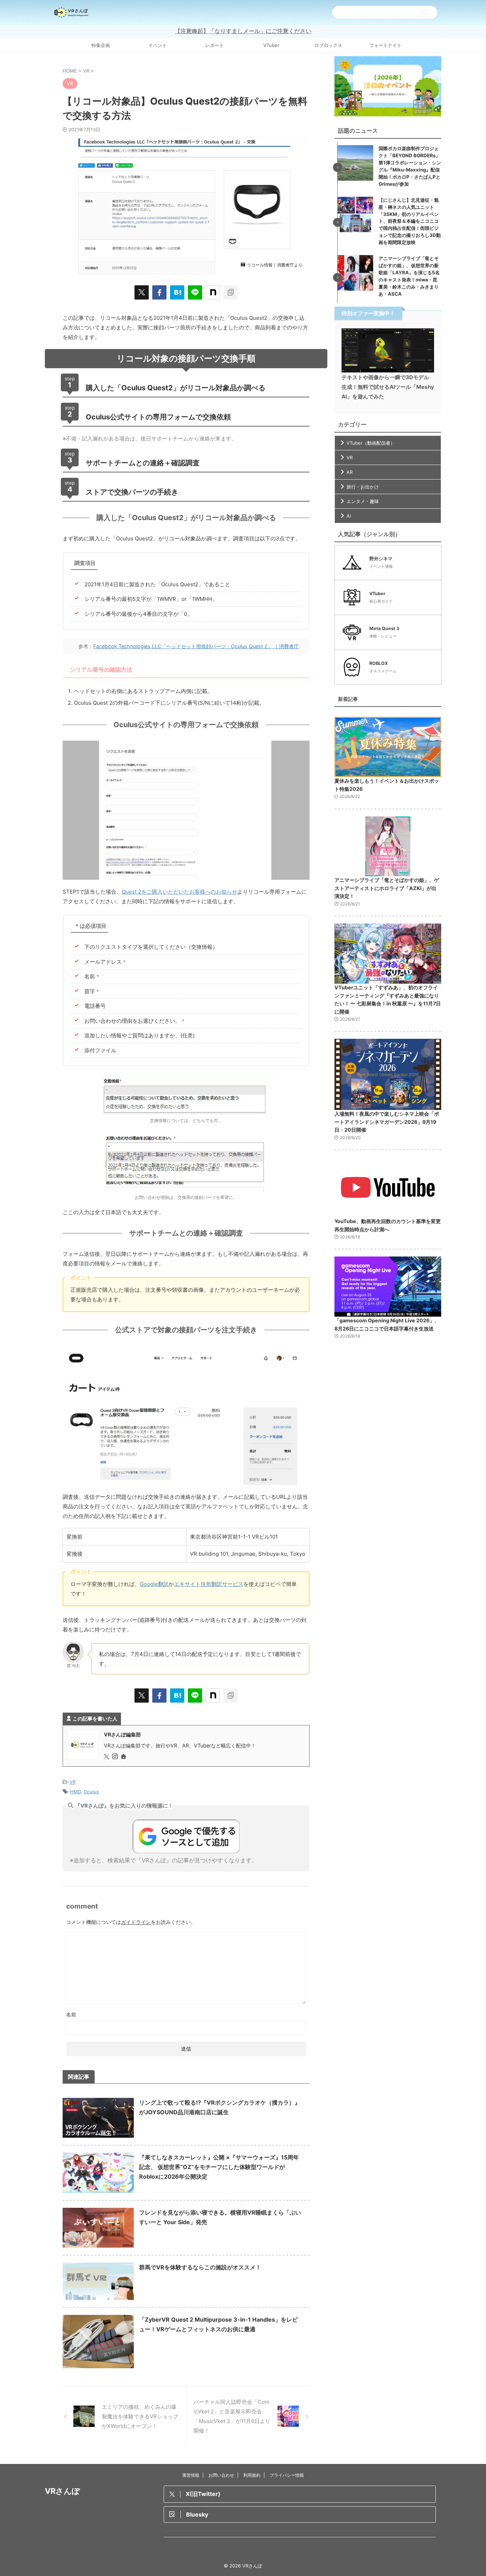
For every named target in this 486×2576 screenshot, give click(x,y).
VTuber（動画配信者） (371, 443)
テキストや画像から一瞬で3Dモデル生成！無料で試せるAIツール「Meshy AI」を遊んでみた (388, 387)
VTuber (271, 45)
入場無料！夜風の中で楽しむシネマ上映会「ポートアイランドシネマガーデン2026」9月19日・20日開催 (387, 1122)
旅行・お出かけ (363, 487)
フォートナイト (385, 45)
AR (350, 472)
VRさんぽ (62, 2491)
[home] (124, 1757)
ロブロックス (328, 45)
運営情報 (191, 2475)
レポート (215, 45)
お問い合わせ (221, 2475)
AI (349, 516)
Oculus (91, 1792)
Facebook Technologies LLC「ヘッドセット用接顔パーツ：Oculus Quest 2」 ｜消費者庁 (196, 646)
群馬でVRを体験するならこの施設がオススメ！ (200, 2267)
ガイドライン (136, 1922)
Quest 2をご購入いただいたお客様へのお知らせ (179, 892)
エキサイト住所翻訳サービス (209, 1584)
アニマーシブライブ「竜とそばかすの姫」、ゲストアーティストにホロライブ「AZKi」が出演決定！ (387, 888)
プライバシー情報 (287, 2475)
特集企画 (101, 45)
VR (72, 1782)
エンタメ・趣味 (363, 501)
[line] (195, 292)
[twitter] (142, 292)
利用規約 (252, 2475)
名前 (71, 2014)
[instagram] (116, 1757)
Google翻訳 (154, 1584)
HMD (75, 1792)
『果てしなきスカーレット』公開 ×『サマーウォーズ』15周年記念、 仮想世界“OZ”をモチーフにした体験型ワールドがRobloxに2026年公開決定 (219, 2167)
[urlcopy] (231, 292)
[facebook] (159, 292)
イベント (158, 45)
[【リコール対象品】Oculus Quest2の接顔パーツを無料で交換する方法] (177, 292)
